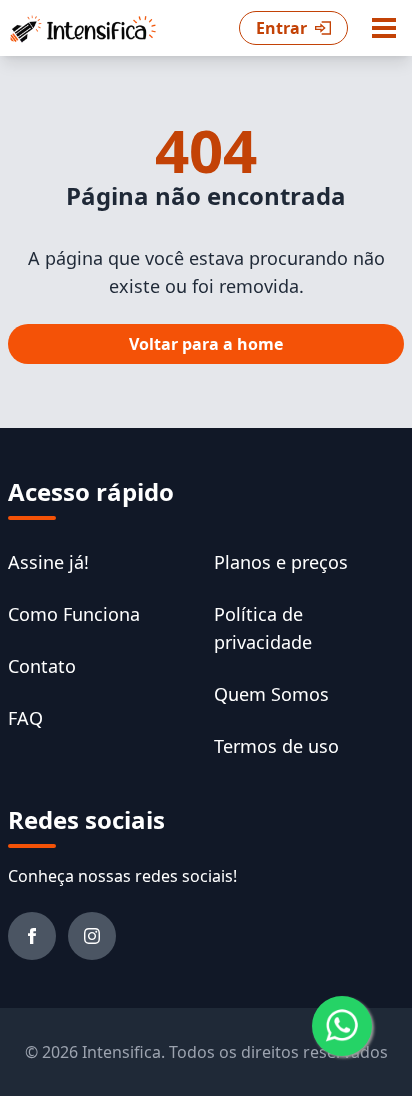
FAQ (25, 718)
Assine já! (48, 562)
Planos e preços (281, 562)
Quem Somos (271, 694)
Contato (42, 666)
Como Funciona (74, 614)
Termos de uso (276, 746)
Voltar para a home (206, 344)
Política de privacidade (263, 628)
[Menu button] (384, 28)
